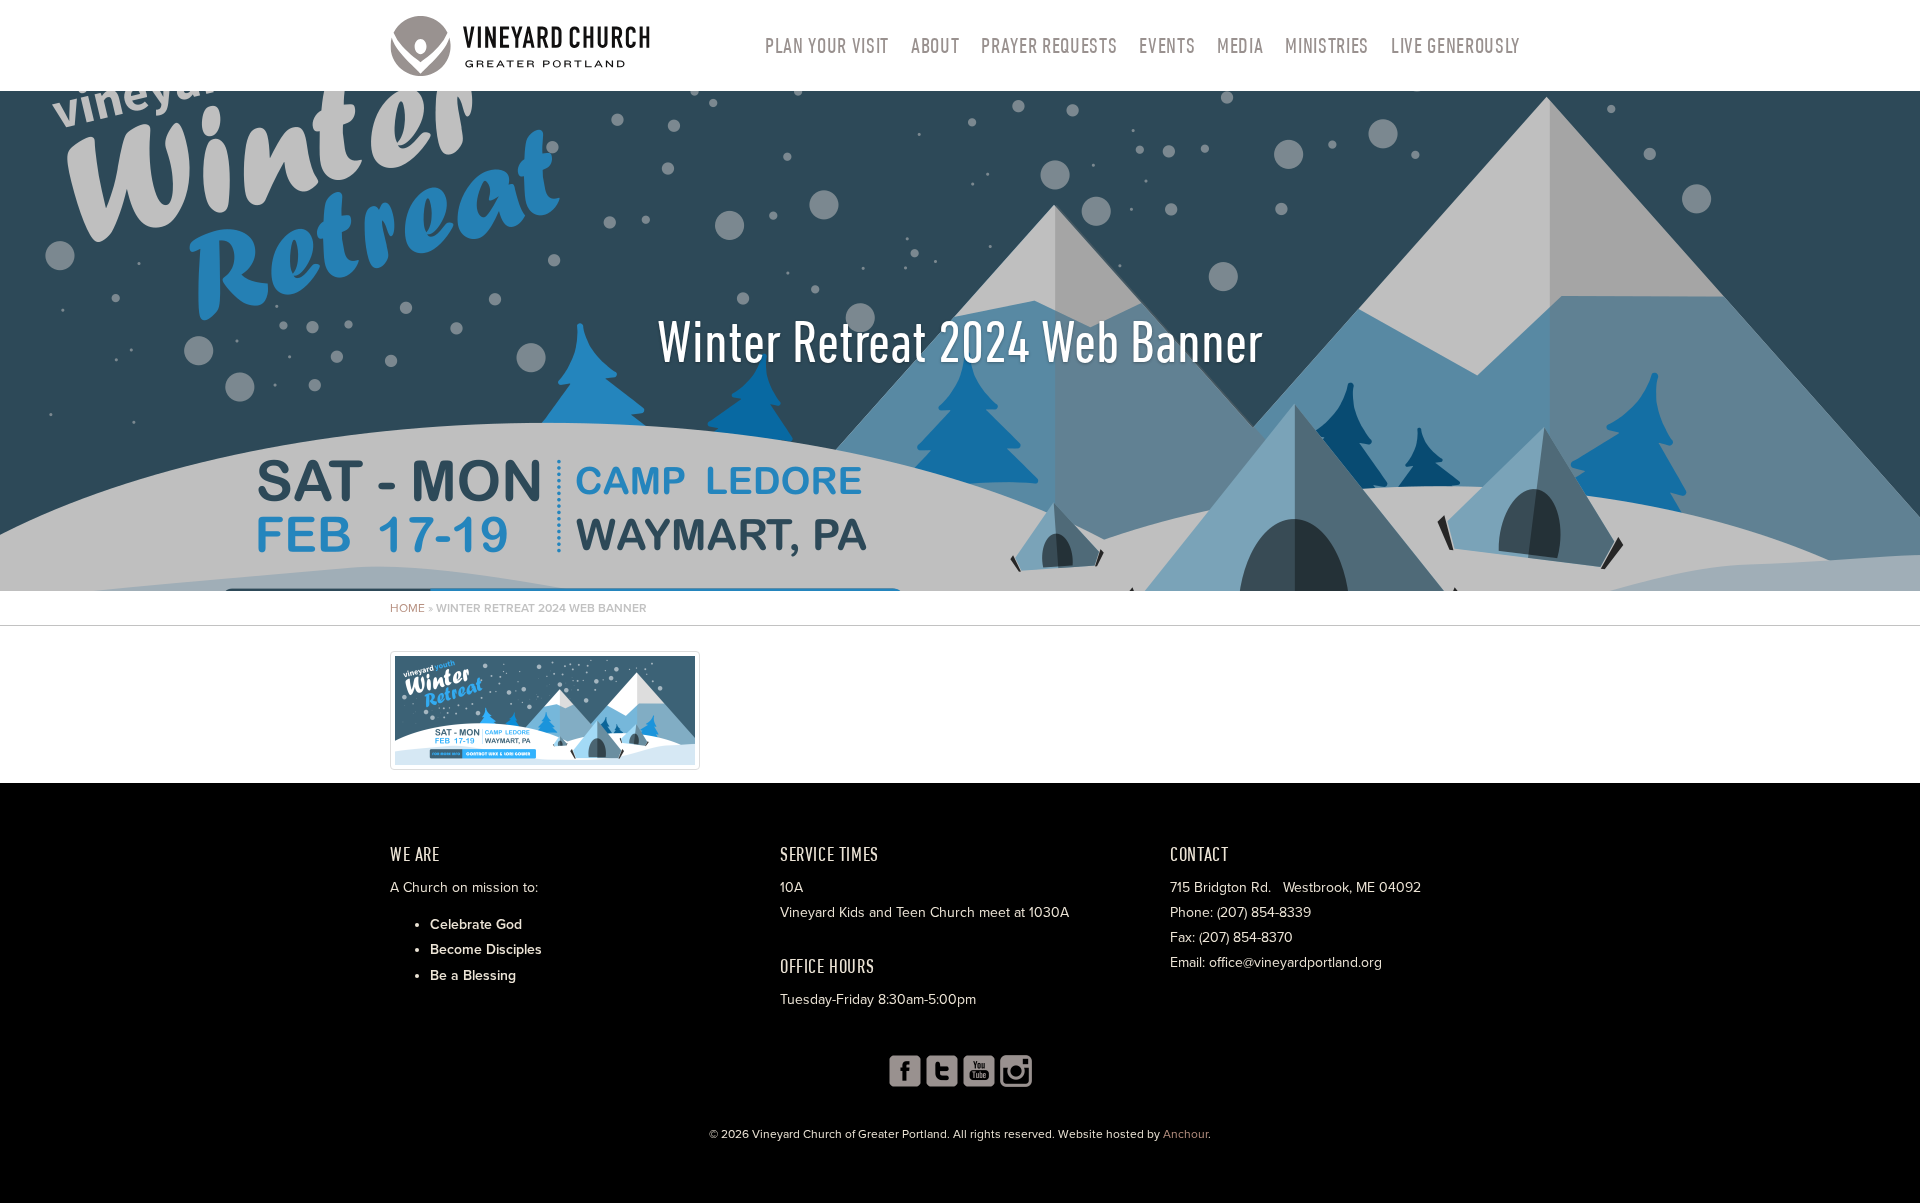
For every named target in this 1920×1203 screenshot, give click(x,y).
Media (1240, 45)
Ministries (1327, 45)
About (935, 45)
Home (407, 608)
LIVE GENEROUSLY (1455, 45)
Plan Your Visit (827, 45)
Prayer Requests (1049, 45)
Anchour (1185, 1134)
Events (1167, 45)
